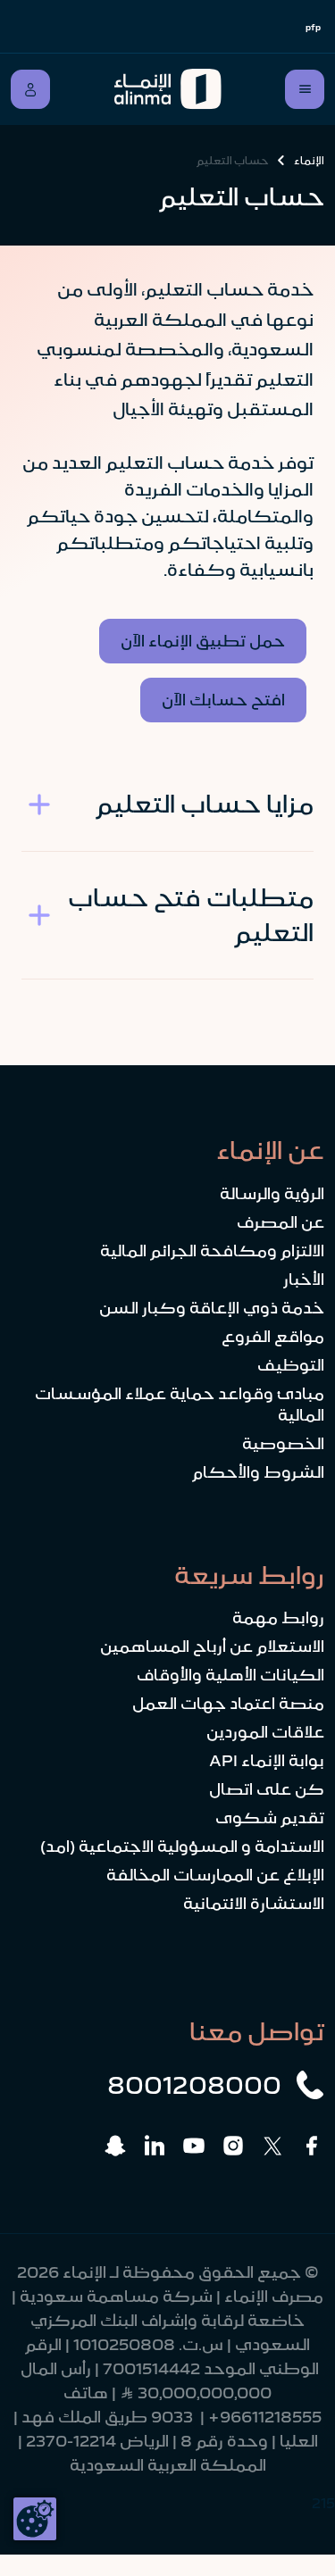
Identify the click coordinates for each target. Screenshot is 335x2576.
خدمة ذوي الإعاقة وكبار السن (212, 1308)
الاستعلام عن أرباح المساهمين (212, 1646)
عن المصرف (281, 1222)
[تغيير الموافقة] (35, 2519)
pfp (313, 27)
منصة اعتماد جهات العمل (228, 1704)
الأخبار (304, 1280)
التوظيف (291, 1365)
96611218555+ (265, 2417)
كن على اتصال (267, 1789)
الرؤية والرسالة (272, 1194)
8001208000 (194, 2085)
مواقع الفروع (273, 1337)
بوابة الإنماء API (267, 1761)
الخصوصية (283, 1444)
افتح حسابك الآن (223, 700)
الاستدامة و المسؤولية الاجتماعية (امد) (182, 1847)
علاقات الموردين (265, 1732)
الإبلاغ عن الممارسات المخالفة (215, 1875)
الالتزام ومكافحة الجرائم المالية (212, 1251)
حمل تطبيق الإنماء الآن (203, 641)
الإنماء (309, 161)
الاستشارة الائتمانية (254, 1904)
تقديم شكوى (270, 1818)
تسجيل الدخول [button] (30, 89)
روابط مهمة (278, 1618)
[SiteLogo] (168, 89)
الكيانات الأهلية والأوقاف (230, 1675)
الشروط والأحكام (258, 1472)
